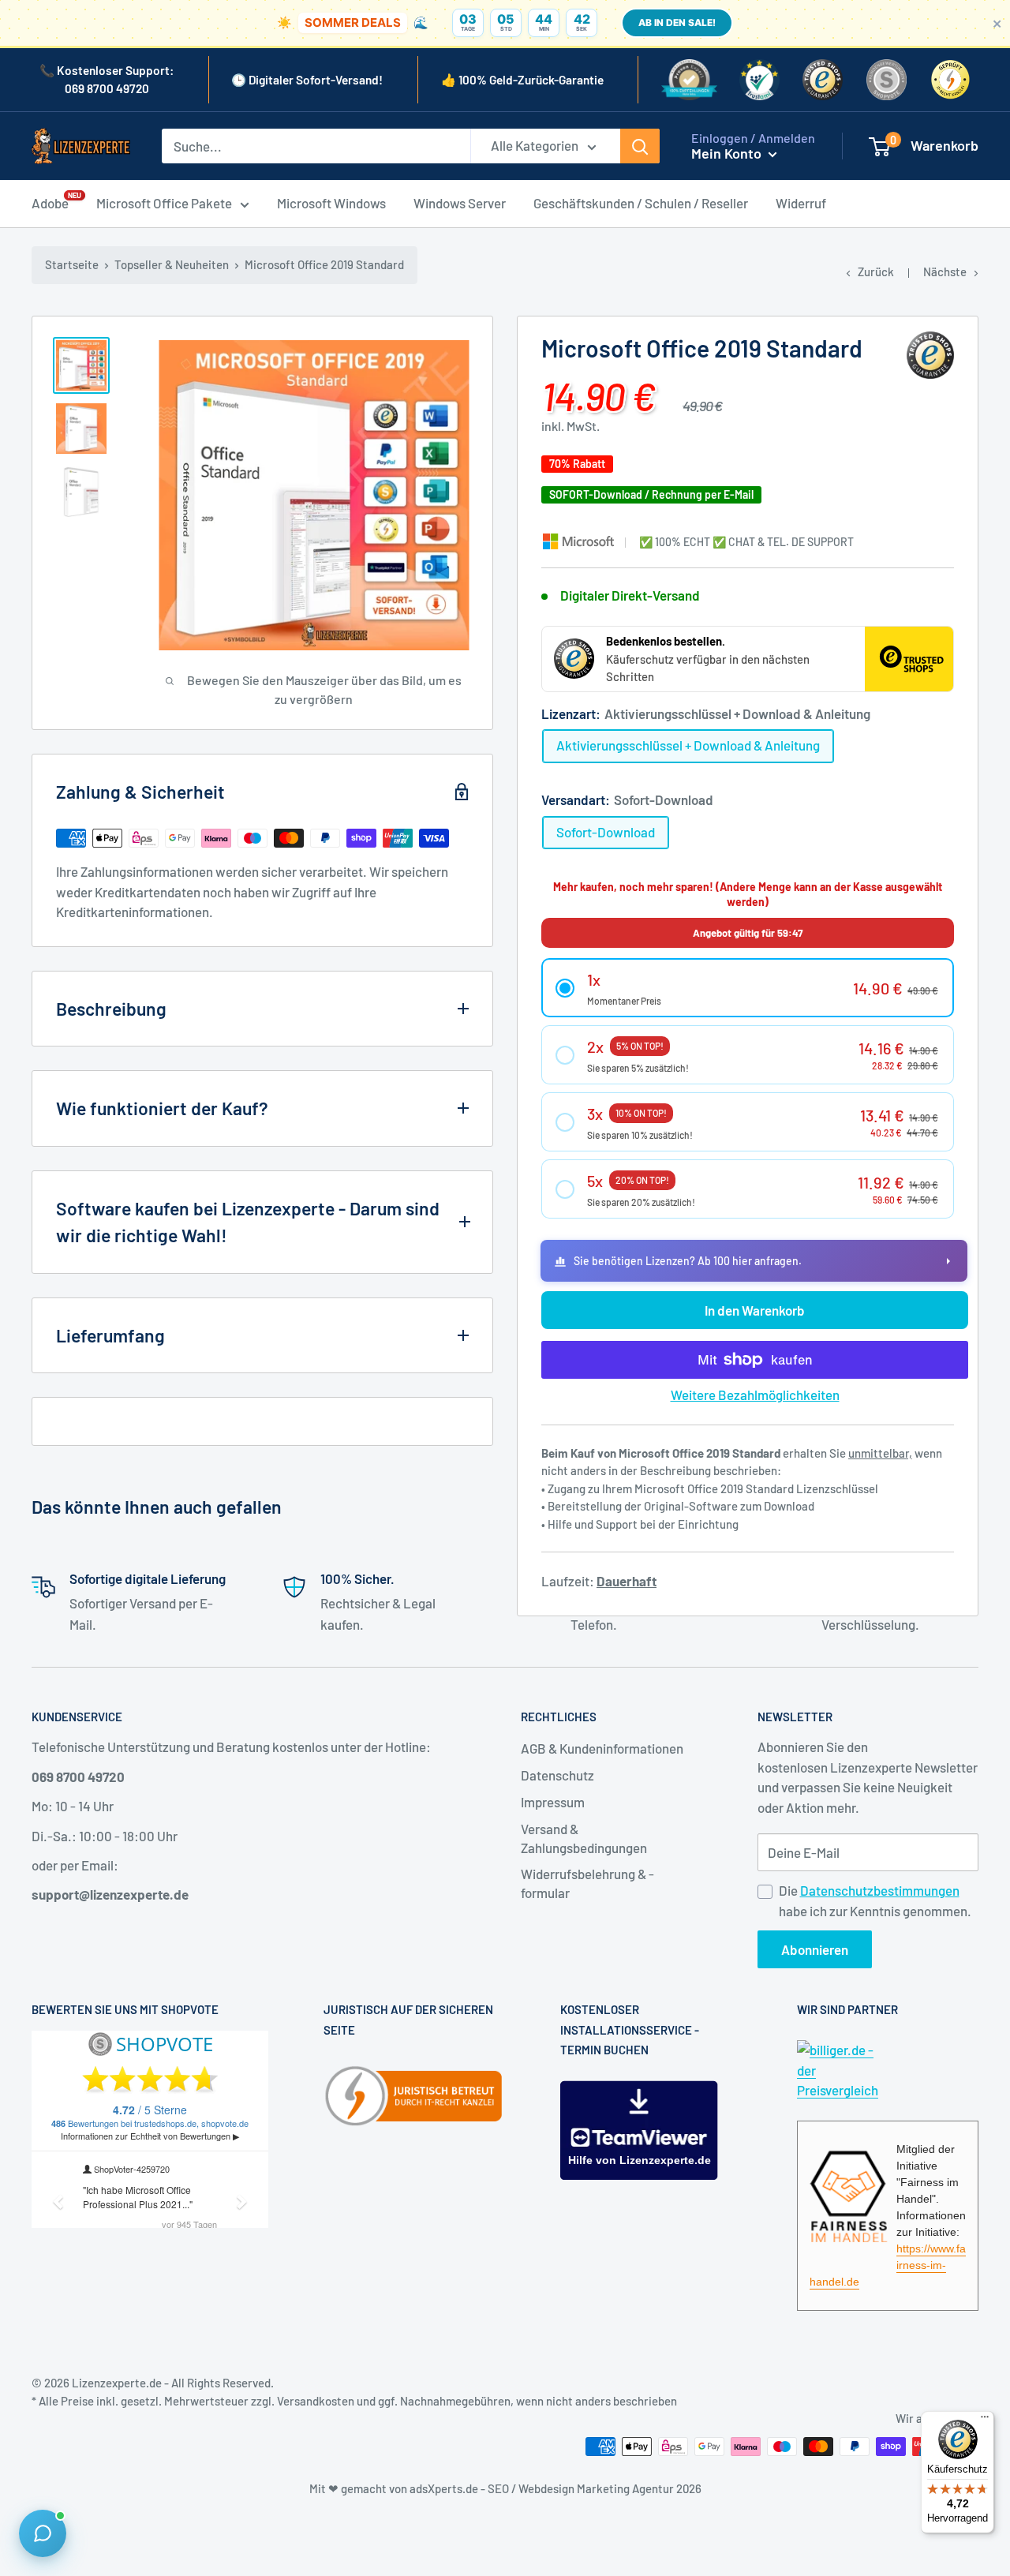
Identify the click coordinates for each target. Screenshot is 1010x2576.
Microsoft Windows (331, 203)
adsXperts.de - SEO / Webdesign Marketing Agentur (543, 2488)
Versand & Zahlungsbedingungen (584, 1838)
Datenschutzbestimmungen (880, 1890)
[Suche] (640, 146)
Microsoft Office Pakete (164, 203)
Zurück (876, 271)
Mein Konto (728, 153)
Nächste (945, 271)
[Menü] (985, 2421)
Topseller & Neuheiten (172, 264)
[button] (748, 988)
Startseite (72, 264)
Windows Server (460, 203)
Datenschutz (557, 1775)
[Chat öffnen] (43, 2533)
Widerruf (801, 203)
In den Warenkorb (755, 1310)
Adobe (50, 202)
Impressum (553, 1802)
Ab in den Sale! (677, 22)
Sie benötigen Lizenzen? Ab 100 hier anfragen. (688, 1261)
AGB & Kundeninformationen (602, 1748)
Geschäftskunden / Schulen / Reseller (641, 203)
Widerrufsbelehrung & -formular (587, 1883)
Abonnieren (815, 1949)
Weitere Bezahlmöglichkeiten (755, 1395)
